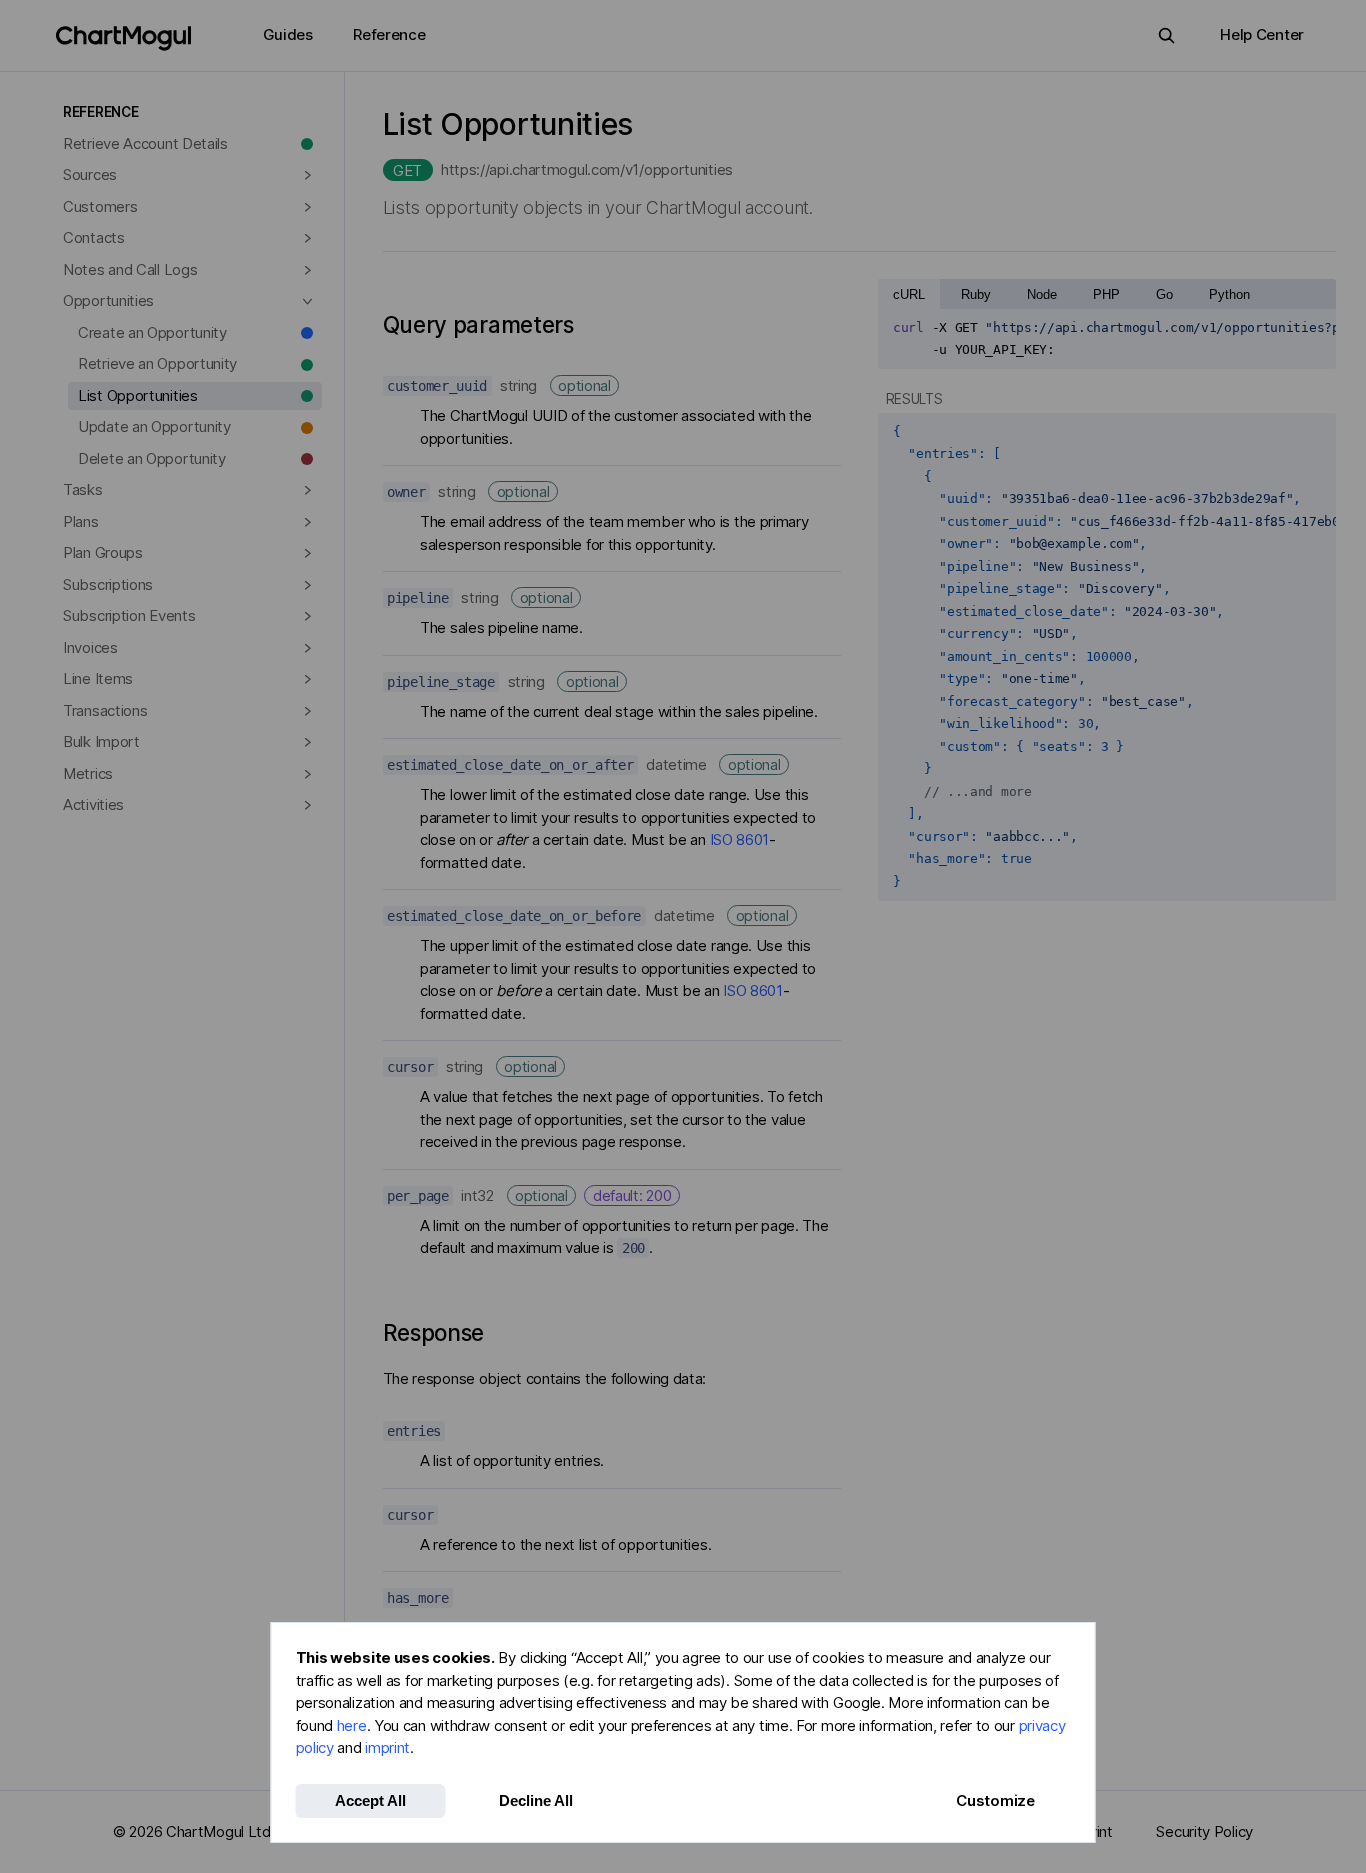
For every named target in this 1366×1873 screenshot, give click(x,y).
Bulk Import (101, 741)
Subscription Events (129, 615)
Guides (288, 34)
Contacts (94, 237)
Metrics (88, 773)
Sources (90, 174)
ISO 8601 (740, 839)
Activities (93, 804)
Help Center (1262, 34)
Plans (81, 521)
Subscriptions (108, 584)
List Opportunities (138, 395)
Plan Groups (103, 552)
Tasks (83, 489)
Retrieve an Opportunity (157, 363)
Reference (389, 34)
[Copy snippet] (1314, 328)
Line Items (98, 678)
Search (1166, 35)
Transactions (105, 710)
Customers (100, 206)
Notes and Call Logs (130, 269)
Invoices (90, 647)
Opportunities (108, 300)
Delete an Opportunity (152, 458)
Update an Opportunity (154, 426)
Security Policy (1204, 1831)
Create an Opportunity (152, 332)
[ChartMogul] (123, 38)
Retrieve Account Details (145, 143)
